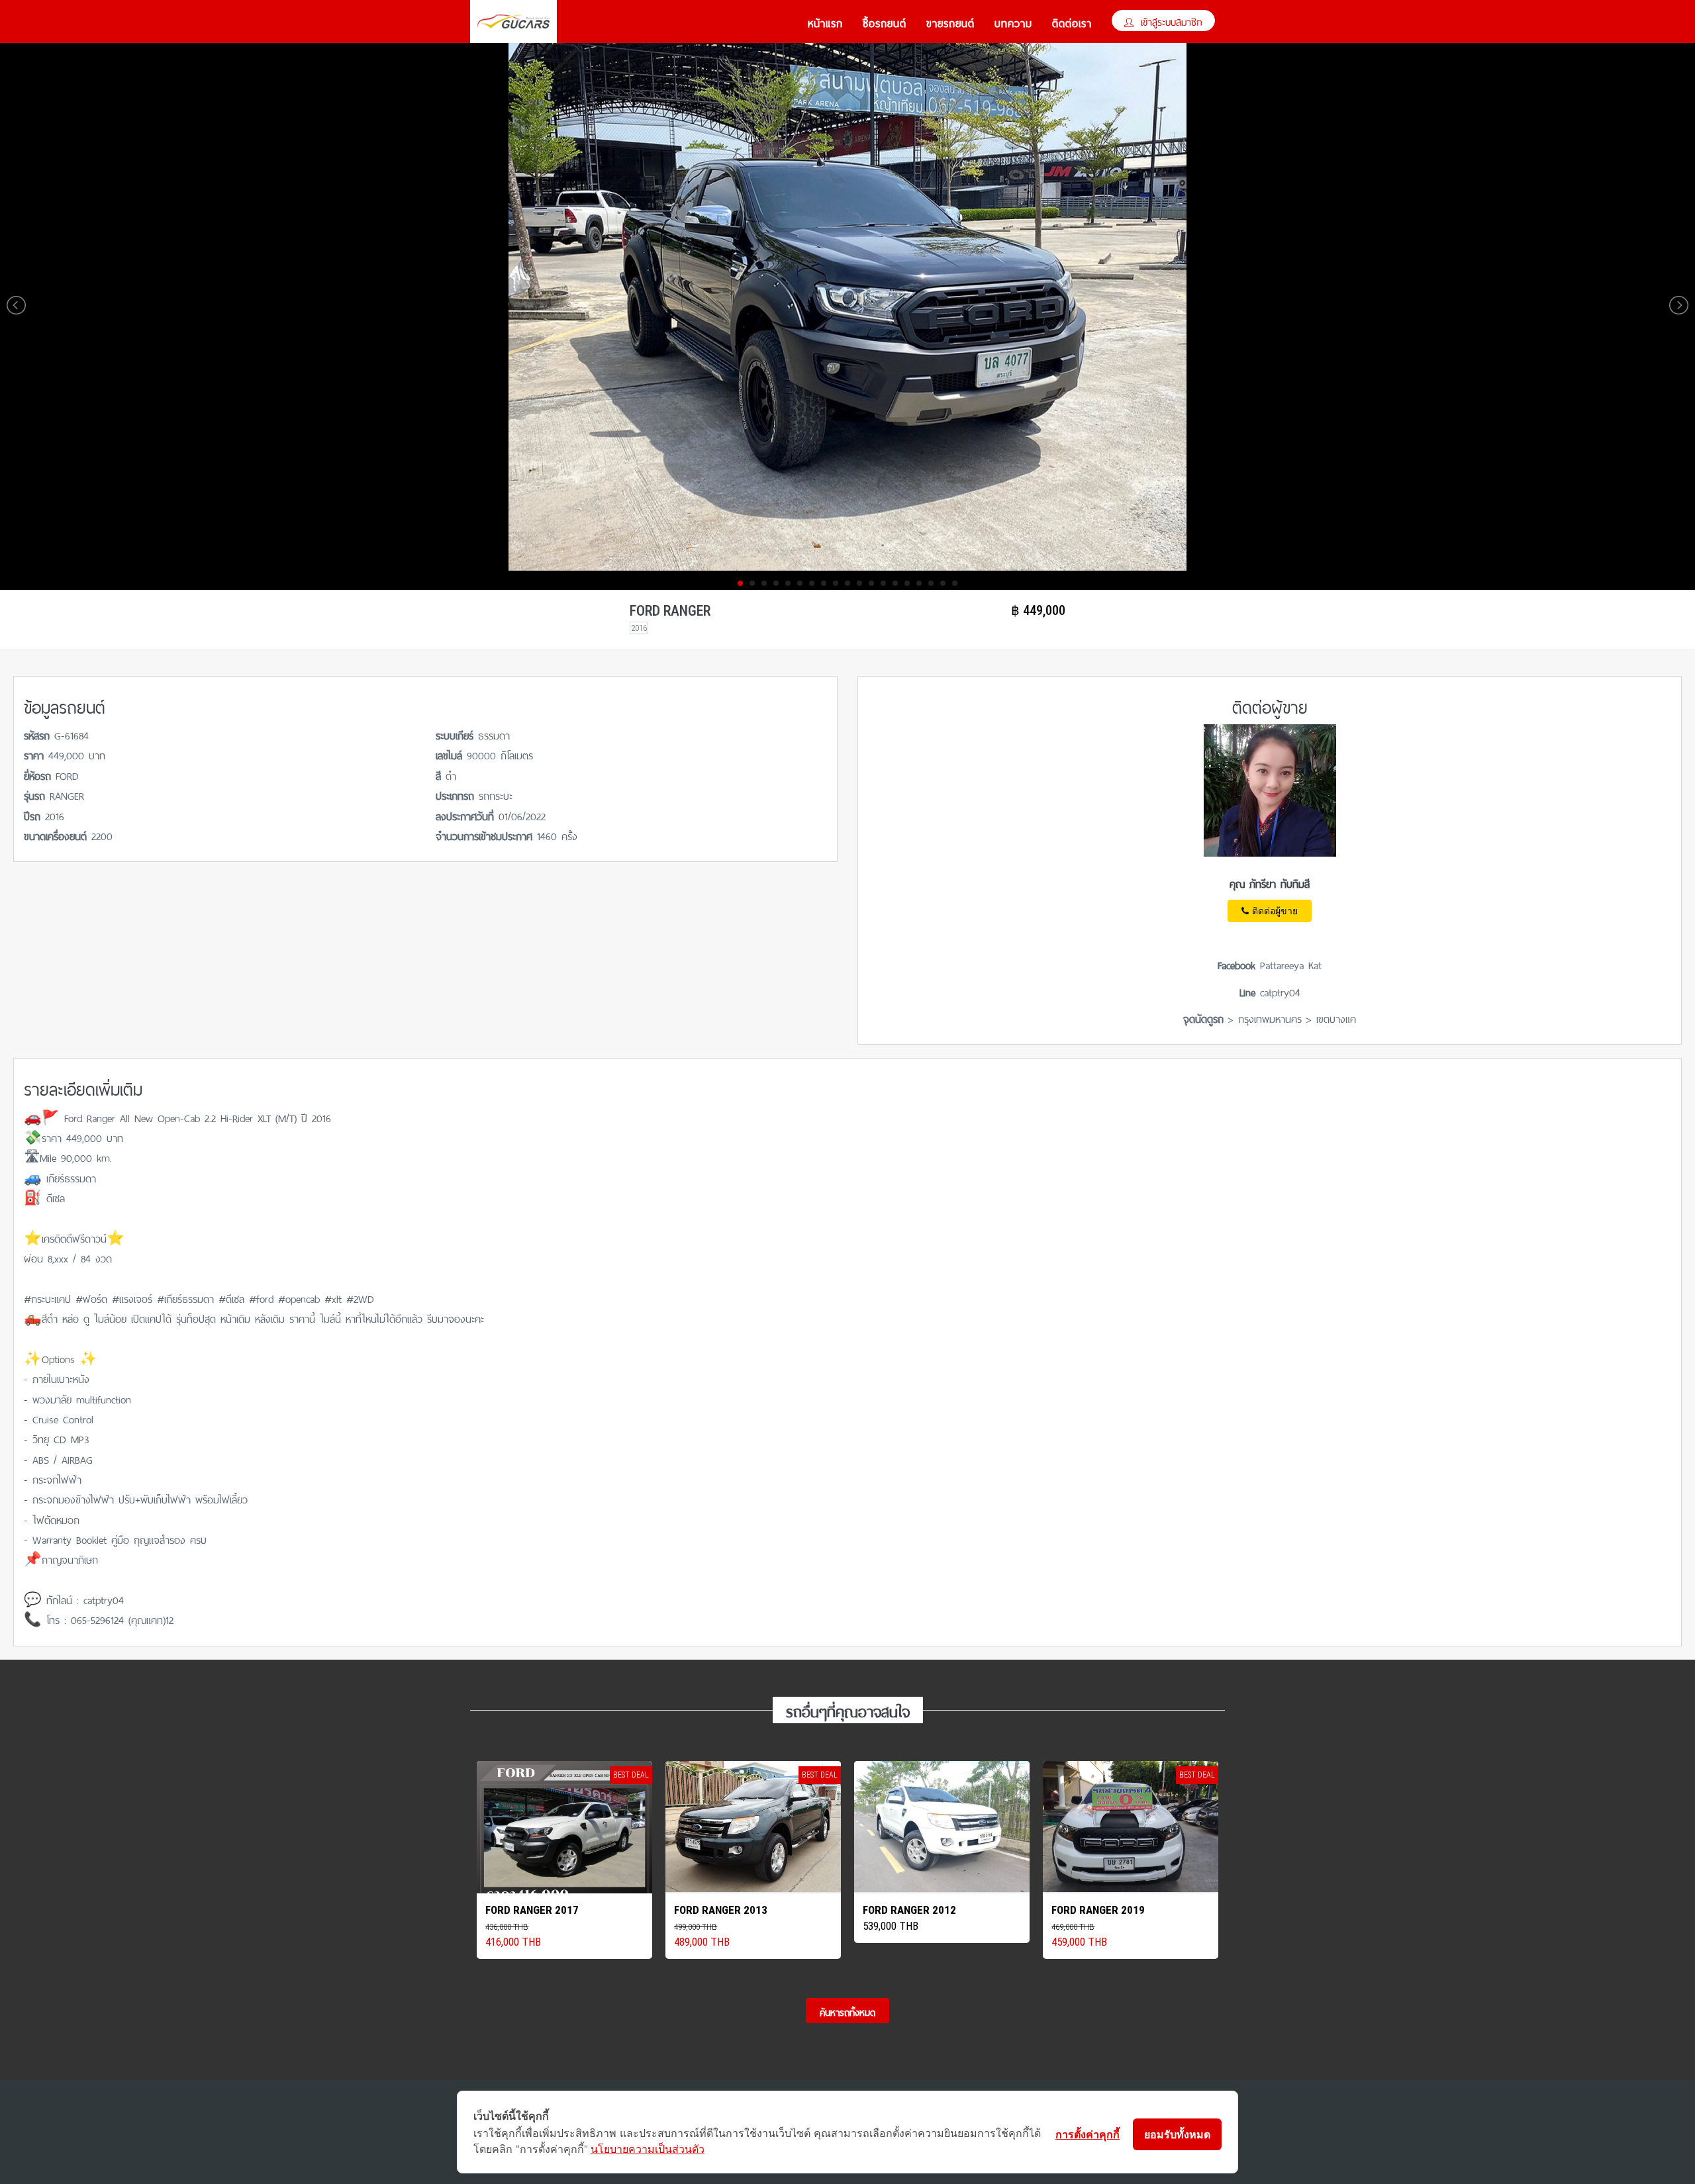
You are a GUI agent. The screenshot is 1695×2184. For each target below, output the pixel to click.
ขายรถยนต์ (950, 22)
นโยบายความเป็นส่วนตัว (648, 2149)
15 (907, 583)
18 (943, 583)
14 (895, 583)
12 (871, 583)
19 (955, 583)
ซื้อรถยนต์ (885, 22)
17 (931, 583)
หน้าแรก (825, 22)
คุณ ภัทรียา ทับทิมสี (1270, 882)
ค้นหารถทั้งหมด (847, 2011)
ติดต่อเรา (1072, 22)
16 (919, 583)
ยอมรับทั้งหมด (1177, 2134)
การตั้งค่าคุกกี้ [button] (1088, 2134)
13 (883, 583)
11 (859, 583)
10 (847, 583)
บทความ (1013, 22)
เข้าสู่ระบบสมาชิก (1170, 21)
